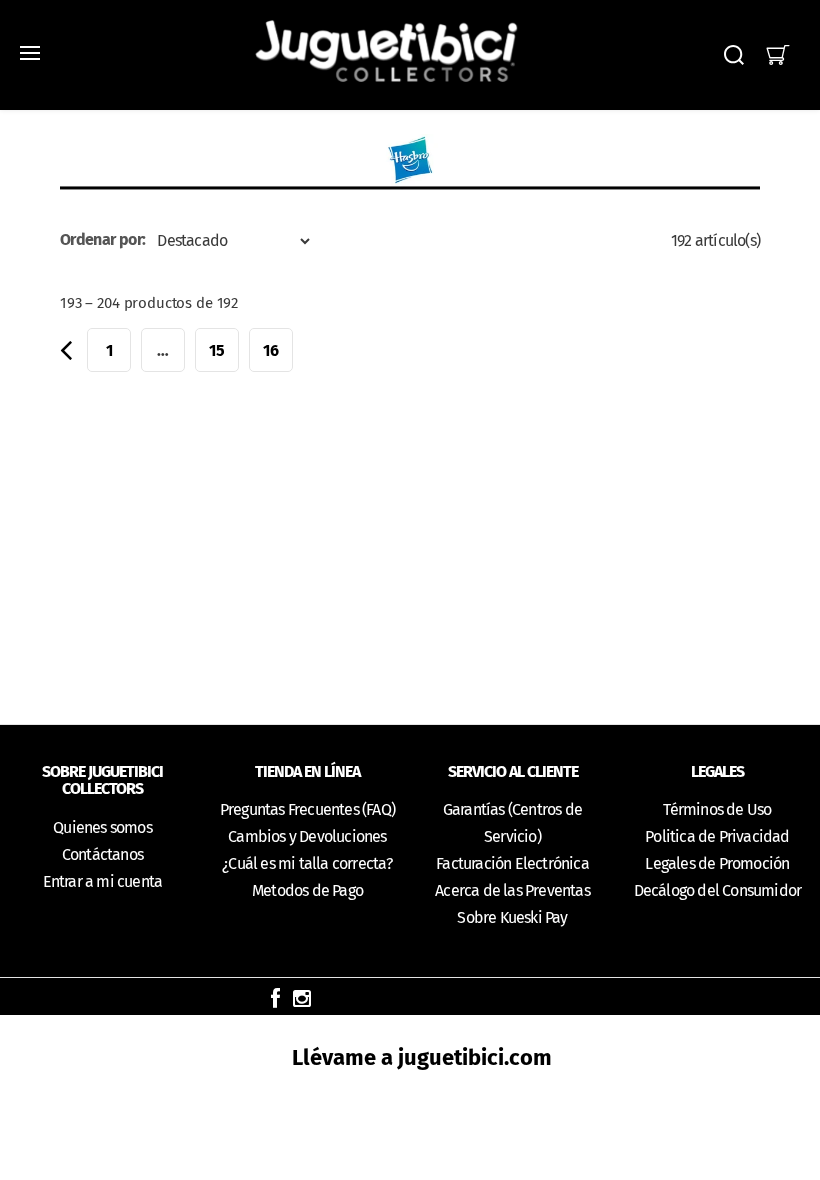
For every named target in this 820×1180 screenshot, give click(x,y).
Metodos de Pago (307, 890)
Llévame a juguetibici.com (422, 1057)
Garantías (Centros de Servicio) (512, 823)
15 (217, 350)
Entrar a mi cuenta (103, 881)
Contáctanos (102, 854)
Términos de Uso (717, 809)
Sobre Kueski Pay (512, 917)
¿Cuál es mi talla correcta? (307, 863)
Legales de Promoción (717, 863)
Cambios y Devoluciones (307, 836)
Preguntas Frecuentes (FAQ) (307, 809)
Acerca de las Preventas (512, 890)
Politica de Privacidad (717, 836)
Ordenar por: (102, 239)
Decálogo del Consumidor (718, 890)
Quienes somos (102, 827)
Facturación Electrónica (512, 863)
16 (271, 350)
